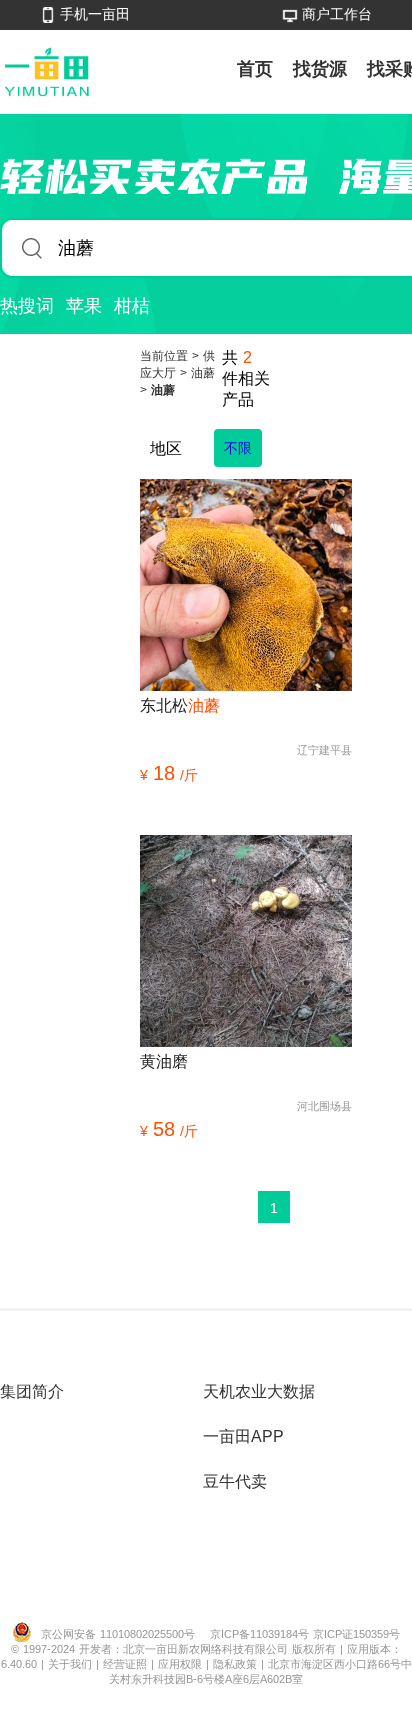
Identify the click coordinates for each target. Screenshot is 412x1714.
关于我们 (72, 1664)
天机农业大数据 (259, 1391)
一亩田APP (243, 1436)
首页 (255, 69)
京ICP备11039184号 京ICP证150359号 (305, 1634)
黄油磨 (164, 1061)
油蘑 (203, 373)
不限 (238, 448)
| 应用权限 (178, 1664)
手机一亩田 (95, 14)
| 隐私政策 (233, 1664)
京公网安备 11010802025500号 (118, 1634)
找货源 (320, 69)
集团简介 (32, 1391)
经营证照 (127, 1664)
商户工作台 (337, 14)
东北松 (180, 705)
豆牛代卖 (235, 1481)
